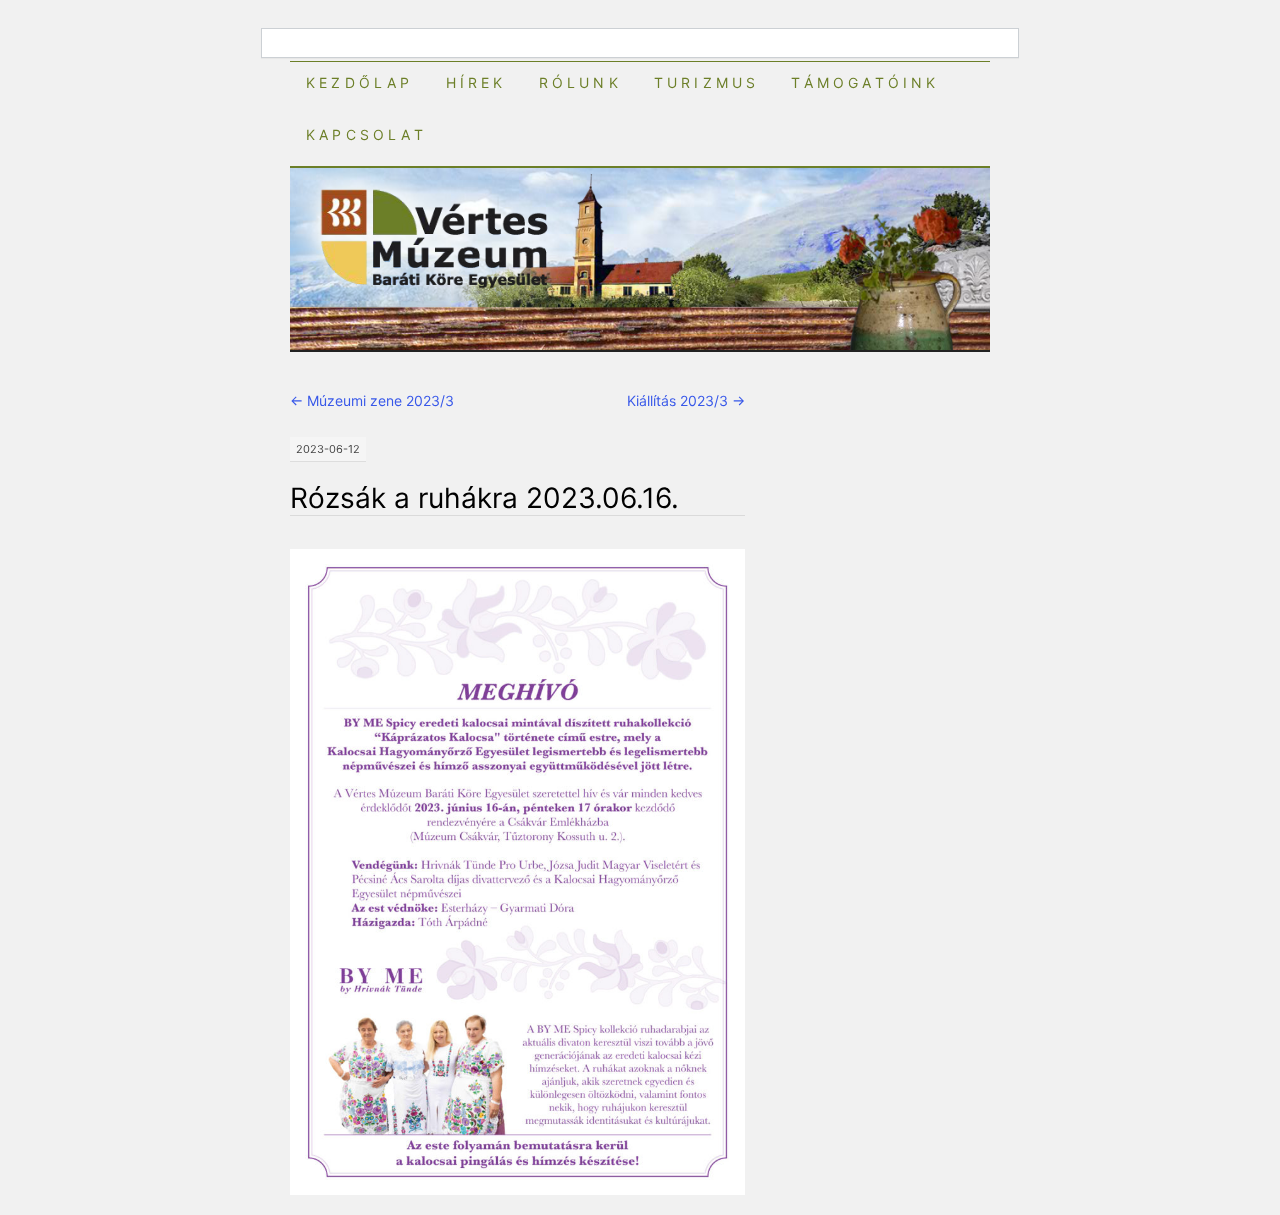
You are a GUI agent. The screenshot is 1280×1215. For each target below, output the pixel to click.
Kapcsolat (366, 134)
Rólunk (580, 82)
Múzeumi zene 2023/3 (372, 400)
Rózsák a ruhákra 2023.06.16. (484, 498)
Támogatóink (865, 82)
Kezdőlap (360, 82)
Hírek (476, 82)
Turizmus (707, 82)
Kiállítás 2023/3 (686, 400)
